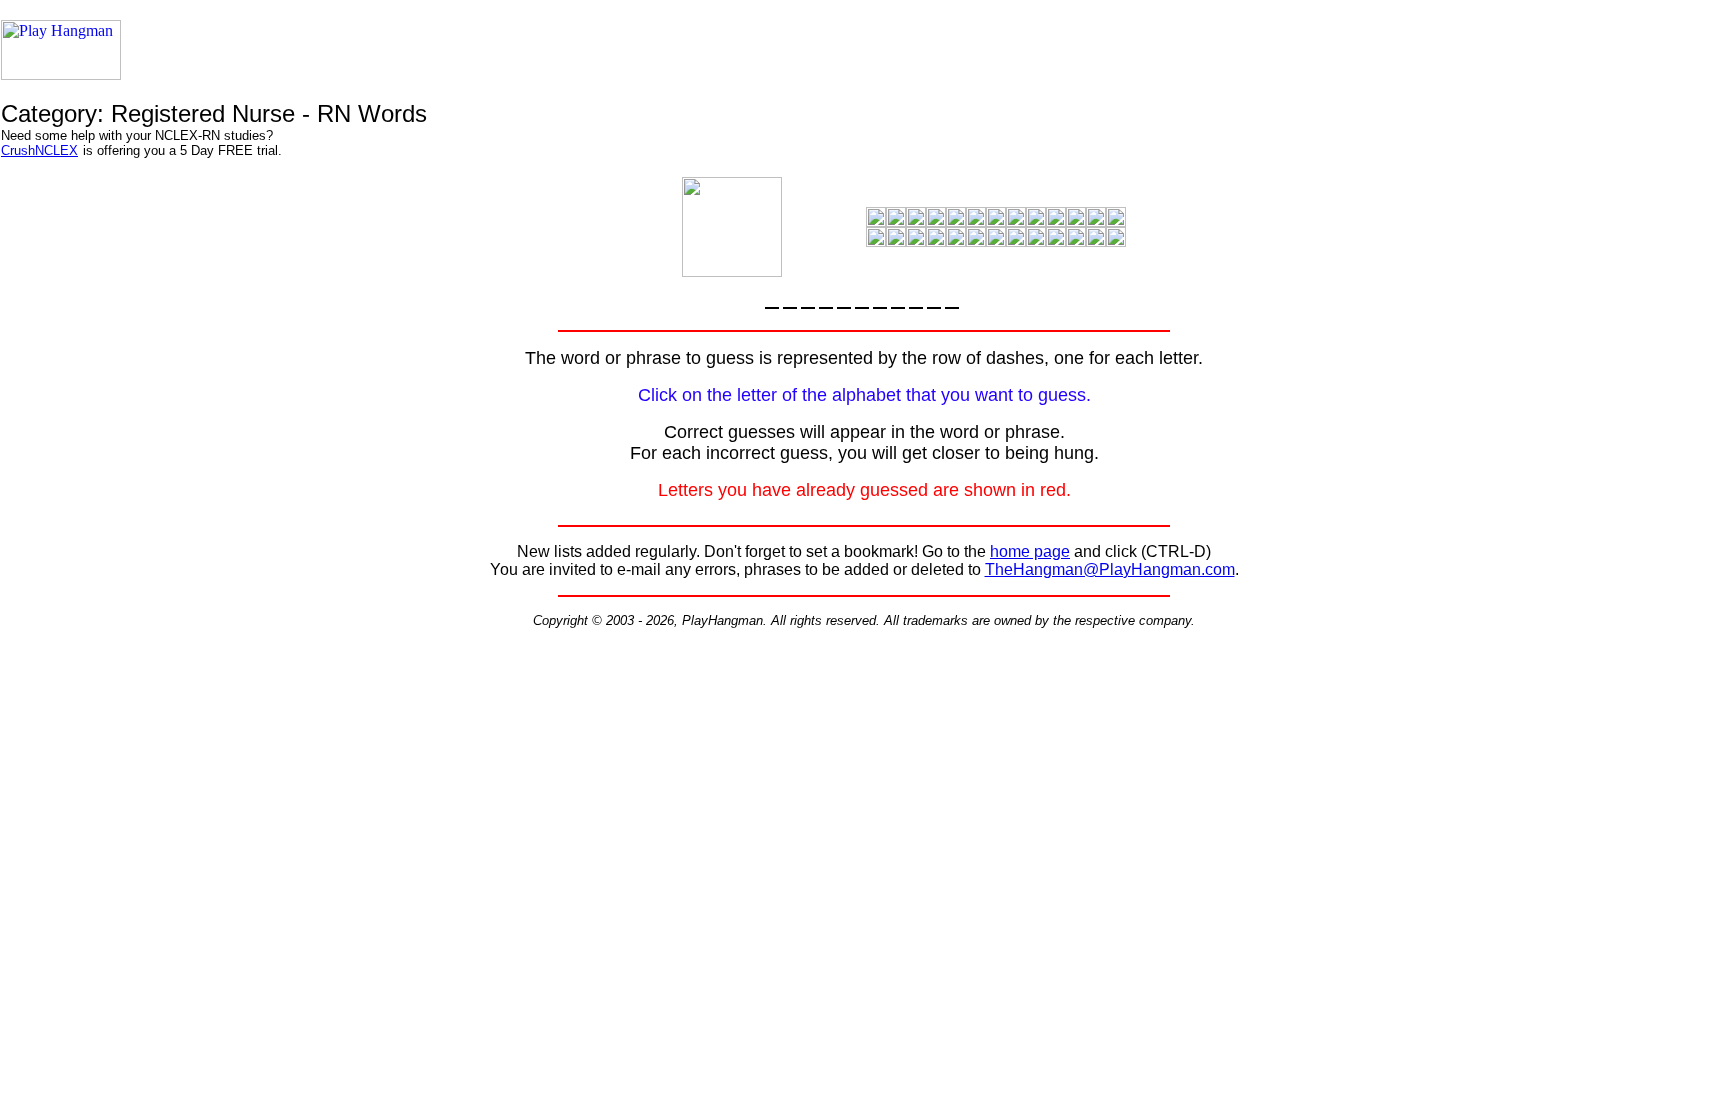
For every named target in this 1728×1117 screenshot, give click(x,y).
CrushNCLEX (39, 150)
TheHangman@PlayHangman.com (1110, 569)
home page (1030, 551)
